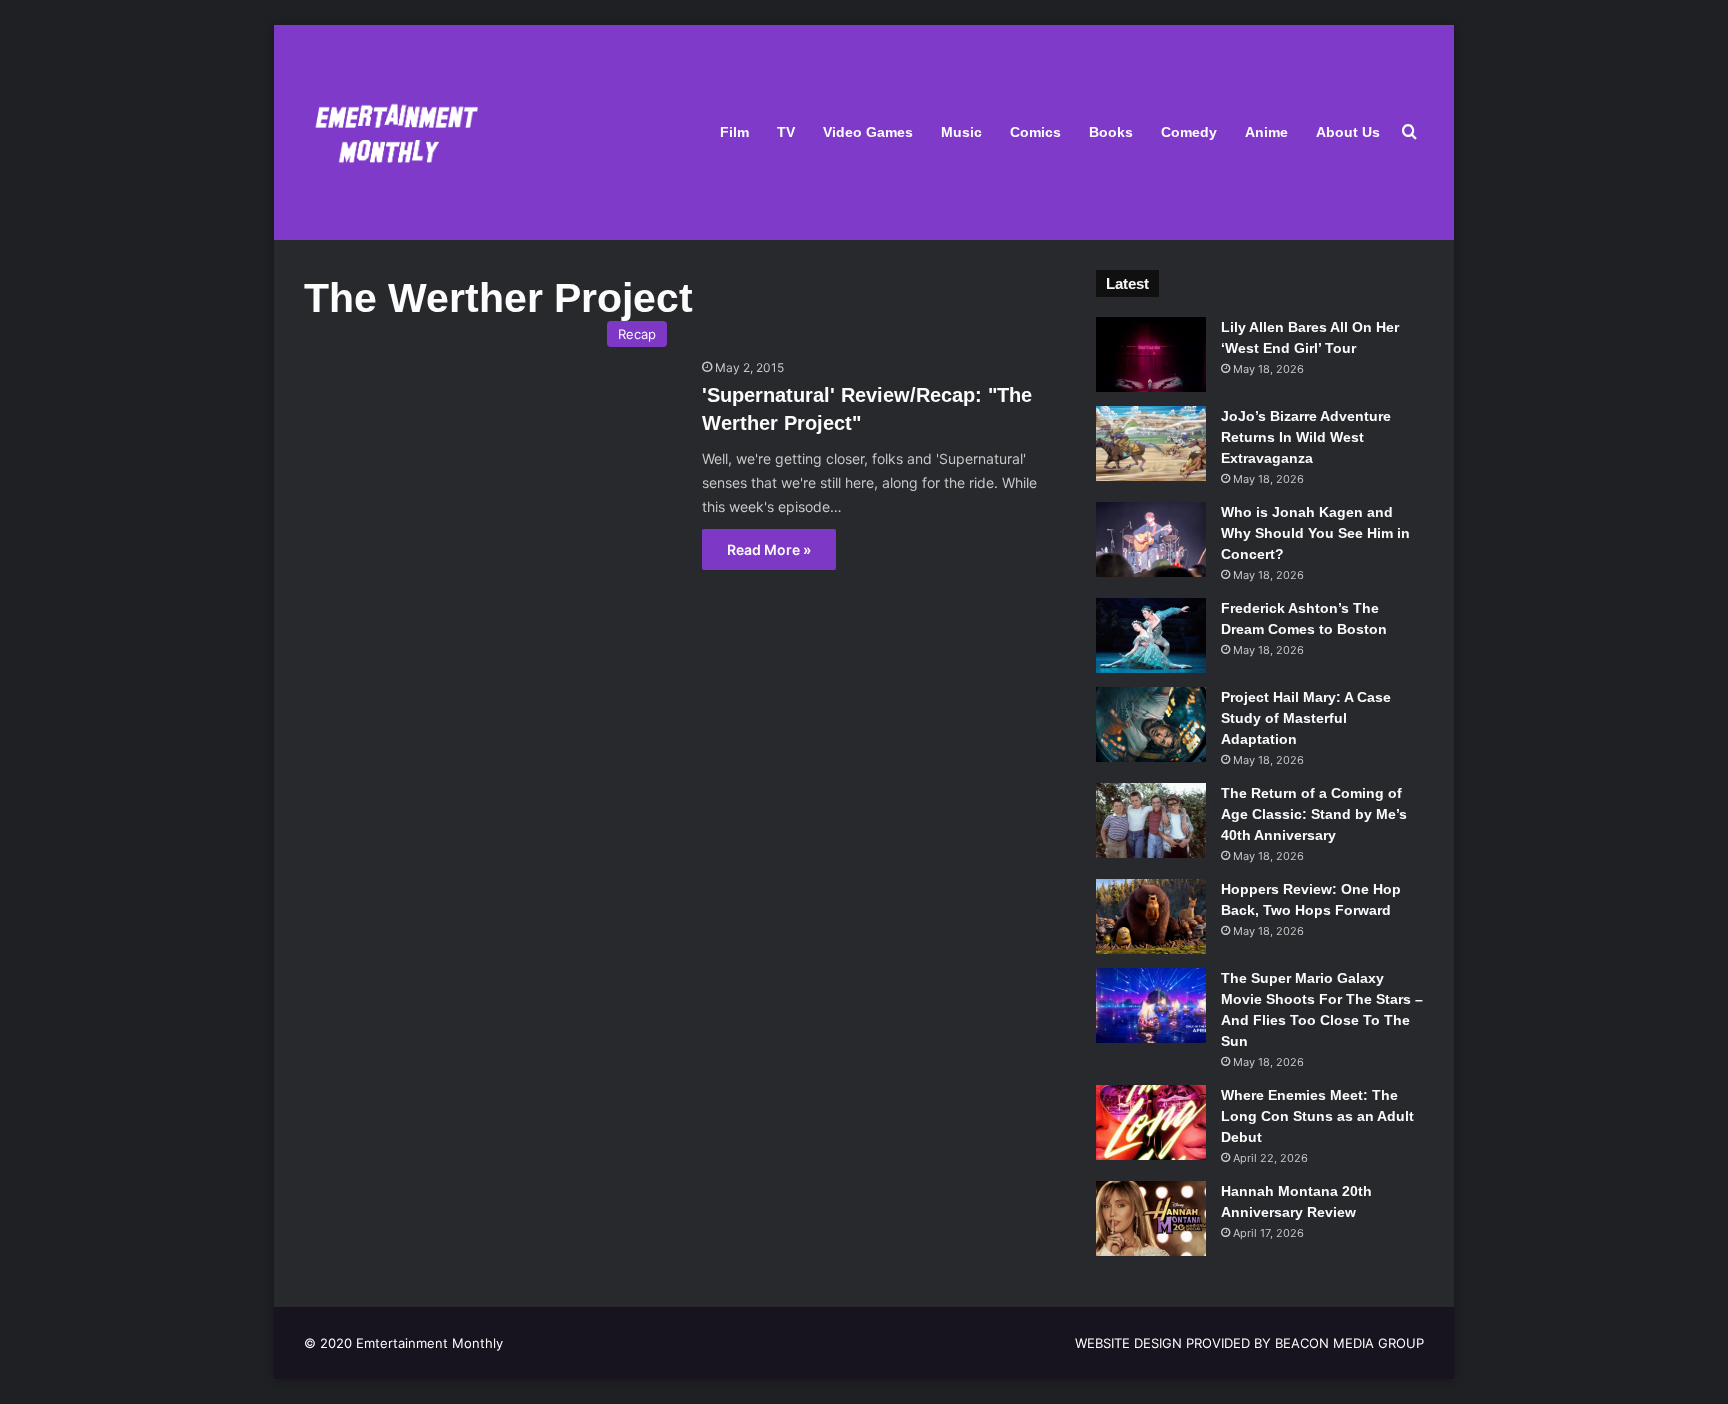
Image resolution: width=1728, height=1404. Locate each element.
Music (961, 132)
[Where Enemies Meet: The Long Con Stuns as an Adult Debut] (1151, 1122)
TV (786, 132)
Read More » (769, 549)
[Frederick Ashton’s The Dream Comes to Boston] (1151, 635)
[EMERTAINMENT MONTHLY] (391, 132)
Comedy (1189, 132)
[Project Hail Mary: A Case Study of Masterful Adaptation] (1151, 724)
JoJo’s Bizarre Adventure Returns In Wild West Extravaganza (1306, 437)
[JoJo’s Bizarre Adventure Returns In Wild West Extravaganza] (1151, 443)
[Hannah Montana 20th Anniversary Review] (1151, 1218)
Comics (1035, 132)
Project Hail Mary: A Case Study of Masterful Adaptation (1306, 718)
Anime (1266, 132)
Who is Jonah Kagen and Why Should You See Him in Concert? (1315, 533)
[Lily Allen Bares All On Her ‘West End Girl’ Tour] (1151, 354)
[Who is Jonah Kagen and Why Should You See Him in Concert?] (1151, 539)
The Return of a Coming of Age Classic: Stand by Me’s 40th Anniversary (1314, 814)
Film (734, 132)
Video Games (868, 132)
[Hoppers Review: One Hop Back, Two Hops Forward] (1151, 916)
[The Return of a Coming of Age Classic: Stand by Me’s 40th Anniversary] (1151, 820)
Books (1111, 132)
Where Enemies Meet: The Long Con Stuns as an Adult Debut (1317, 1116)
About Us (1348, 132)
